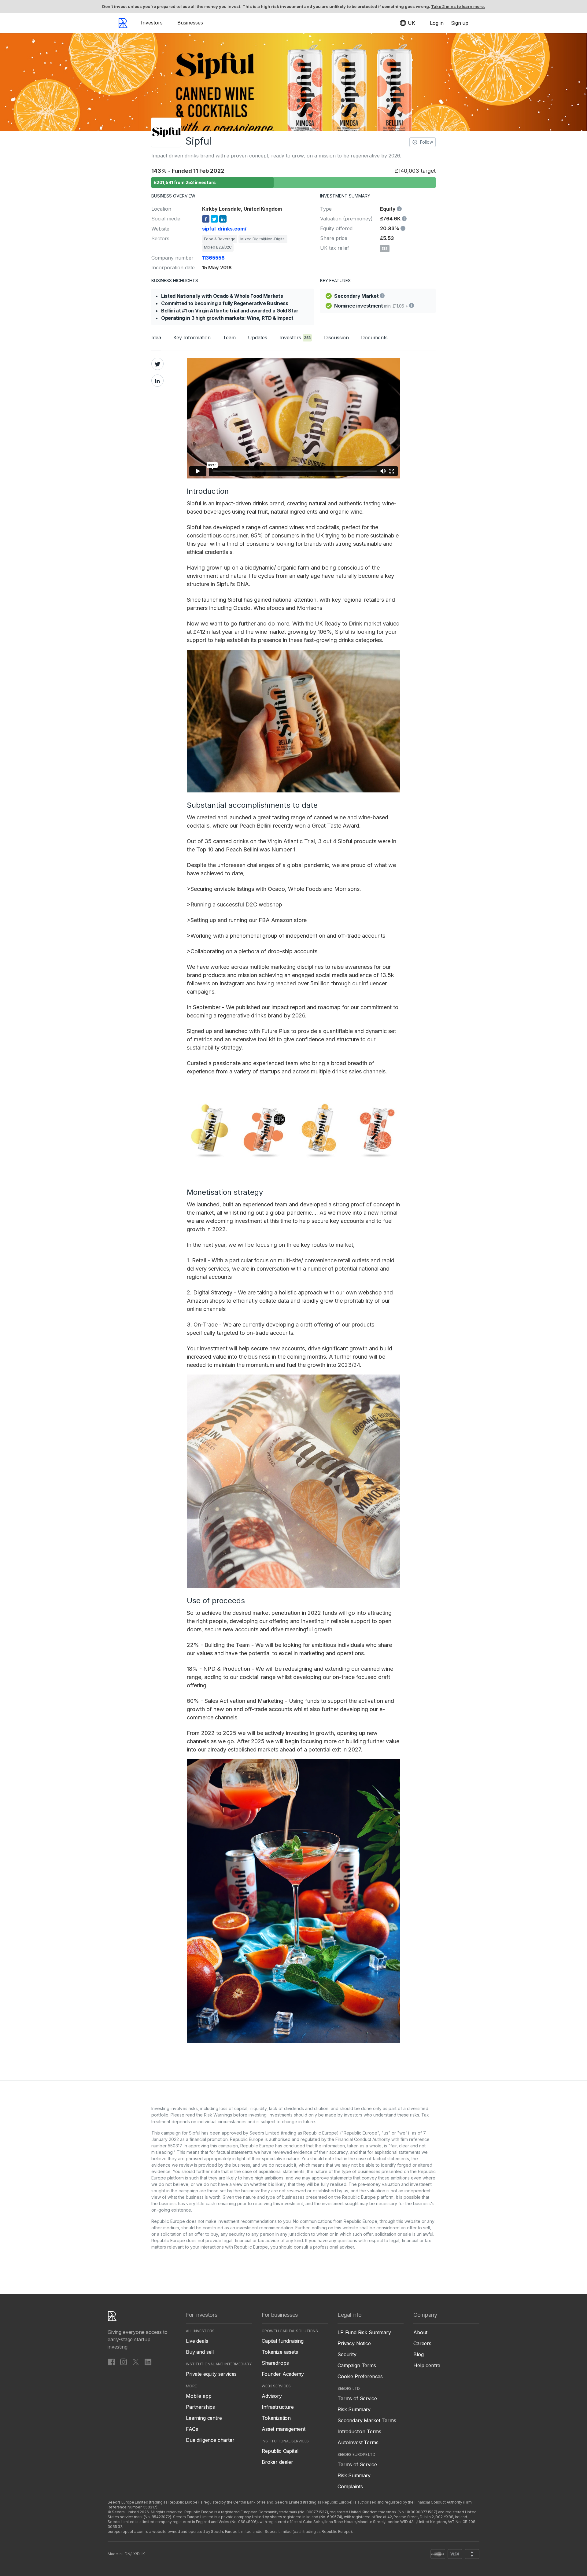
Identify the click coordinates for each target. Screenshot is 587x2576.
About (420, 2332)
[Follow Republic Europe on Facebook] (111, 2362)
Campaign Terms (357, 2365)
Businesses (190, 23)
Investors (152, 23)
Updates (258, 338)
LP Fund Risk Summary (364, 2332)
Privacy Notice (354, 2343)
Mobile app (199, 2396)
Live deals (197, 2341)
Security (347, 2354)
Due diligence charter (210, 2440)
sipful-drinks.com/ (224, 229)
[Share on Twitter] (157, 364)
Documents (374, 338)
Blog (418, 2354)
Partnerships (200, 2407)
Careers (422, 2343)
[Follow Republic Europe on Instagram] (124, 2362)
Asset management (283, 2429)
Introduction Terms (359, 2431)
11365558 (213, 258)
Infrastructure (278, 2407)
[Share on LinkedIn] (157, 381)
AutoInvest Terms (358, 2442)
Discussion (336, 338)
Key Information (192, 338)
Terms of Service (357, 2398)
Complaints (350, 2486)
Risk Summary (354, 2409)
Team (229, 338)
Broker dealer (277, 2462)
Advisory (272, 2396)
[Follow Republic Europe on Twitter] (136, 2362)
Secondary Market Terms (367, 2420)
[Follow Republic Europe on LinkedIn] (148, 2362)
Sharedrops (275, 2363)
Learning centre (204, 2418)
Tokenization (276, 2418)
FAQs (192, 2429)
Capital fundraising (283, 2341)
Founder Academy (283, 2374)
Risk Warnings (218, 2115)
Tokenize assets (280, 2352)
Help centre (427, 2365)
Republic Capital (280, 2451)
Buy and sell (200, 2352)
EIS (385, 249)
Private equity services (211, 2374)
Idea (156, 338)
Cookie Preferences (360, 2376)
